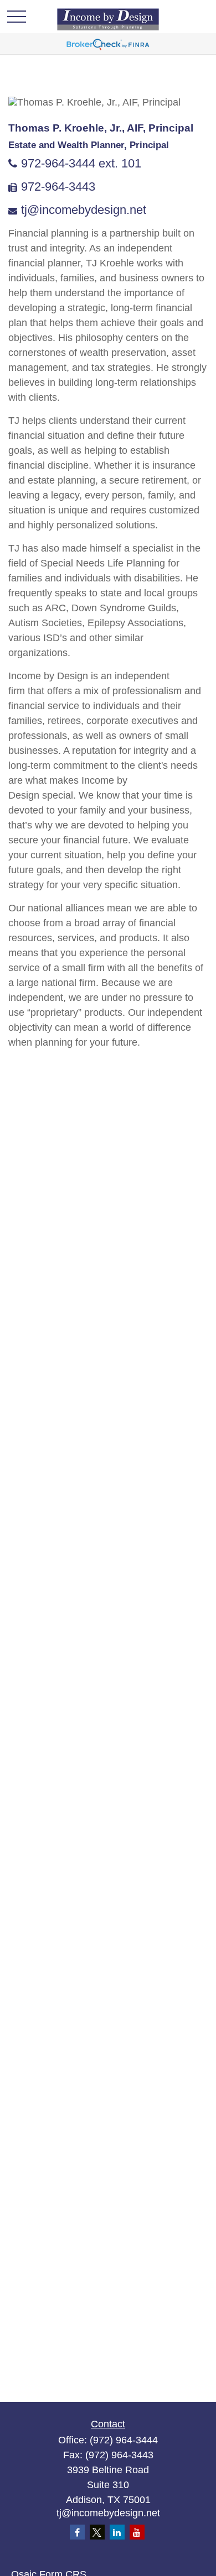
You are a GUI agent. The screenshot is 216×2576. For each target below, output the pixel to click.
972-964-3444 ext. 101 (81, 163)
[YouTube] (137, 2532)
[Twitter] (97, 2532)
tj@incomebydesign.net (84, 210)
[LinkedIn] (117, 2532)
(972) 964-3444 (124, 2440)
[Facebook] (77, 2532)
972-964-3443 (58, 187)
